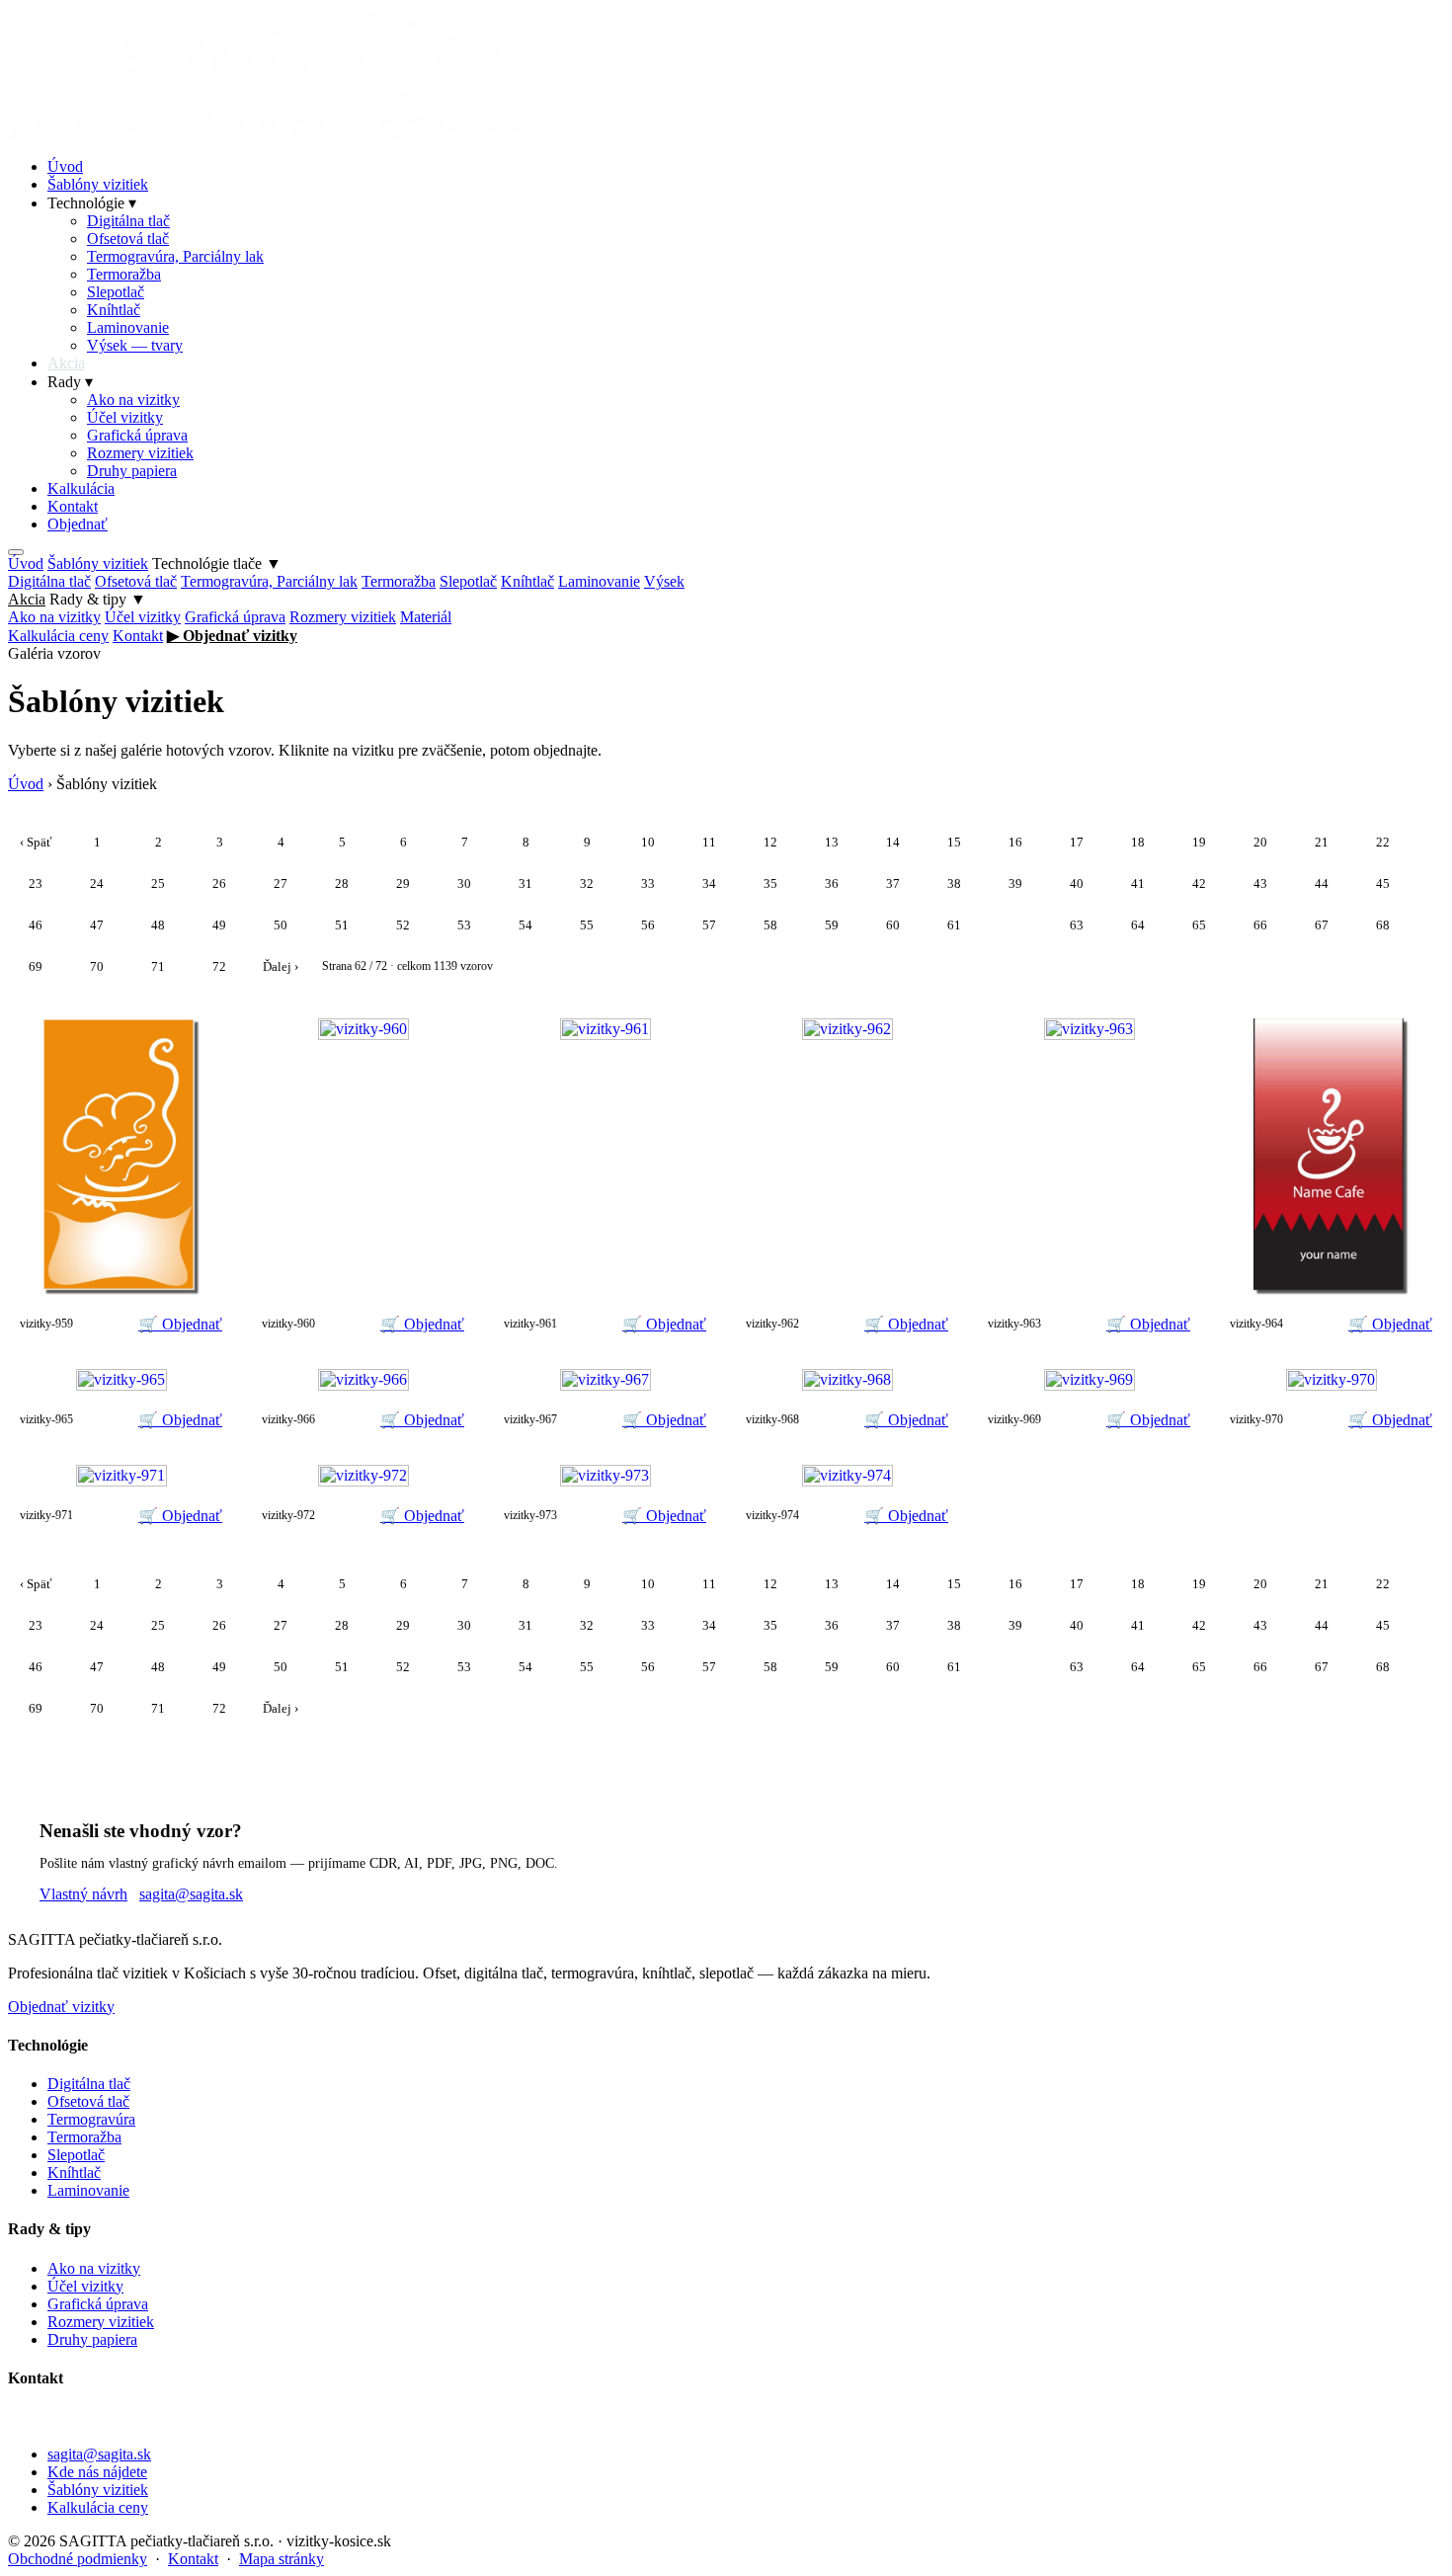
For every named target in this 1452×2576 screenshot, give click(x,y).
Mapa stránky (282, 2559)
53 (464, 925)
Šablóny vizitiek (98, 184)
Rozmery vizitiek (140, 453)
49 (219, 925)
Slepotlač (116, 292)
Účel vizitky (125, 417)
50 (281, 925)
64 (1138, 925)
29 (403, 884)
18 (1138, 842)
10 (648, 842)
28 (342, 884)
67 (1322, 925)
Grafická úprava (137, 435)
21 (1322, 842)
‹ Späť (36, 842)
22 (1383, 842)
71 (158, 966)
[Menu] (16, 552)
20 (1260, 842)
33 (648, 884)
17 (1077, 842)
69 (36, 966)
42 (1199, 884)
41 (1138, 884)
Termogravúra (91, 2119)
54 (525, 925)
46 (36, 925)
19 (1199, 842)
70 (97, 966)
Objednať (78, 524)
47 (97, 925)
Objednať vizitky (61, 2007)
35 (770, 884)
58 (770, 925)
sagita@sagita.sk (191, 1894)
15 (954, 842)
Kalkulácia (81, 488)
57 (709, 925)
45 (1383, 884)
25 (158, 884)
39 (1015, 884)
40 (1077, 884)
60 (893, 925)
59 (832, 925)
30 (464, 884)
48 (158, 925)
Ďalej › (281, 966)
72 (219, 966)
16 (1015, 842)
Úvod (65, 166)
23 (36, 884)
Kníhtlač (114, 310)
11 (709, 842)
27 (281, 884)
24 (97, 884)
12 (770, 842)
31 (525, 884)
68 (1383, 925)
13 (832, 842)
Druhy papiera (132, 471)
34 (709, 884)
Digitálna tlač (128, 221)
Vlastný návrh (83, 1894)
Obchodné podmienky (78, 2559)
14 (893, 842)
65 (1199, 925)
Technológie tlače (217, 563)
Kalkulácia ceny (58, 636)
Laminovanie (128, 327)
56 (648, 925)
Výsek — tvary (135, 345)
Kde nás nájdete (97, 2472)
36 (832, 884)
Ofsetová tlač (128, 239)
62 (1015, 925)
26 (219, 884)
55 (587, 925)
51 (342, 925)
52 (403, 925)
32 (587, 884)
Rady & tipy (98, 599)
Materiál (426, 617)
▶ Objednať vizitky (232, 636)
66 (1260, 925)
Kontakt (73, 506)
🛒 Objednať (180, 1324)
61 (954, 925)
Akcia (66, 363)
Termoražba (124, 274)
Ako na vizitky (133, 400)
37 (893, 884)
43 (1260, 884)
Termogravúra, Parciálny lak (175, 256)
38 (954, 884)
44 (1322, 884)
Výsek (664, 581)
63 (1077, 925)
